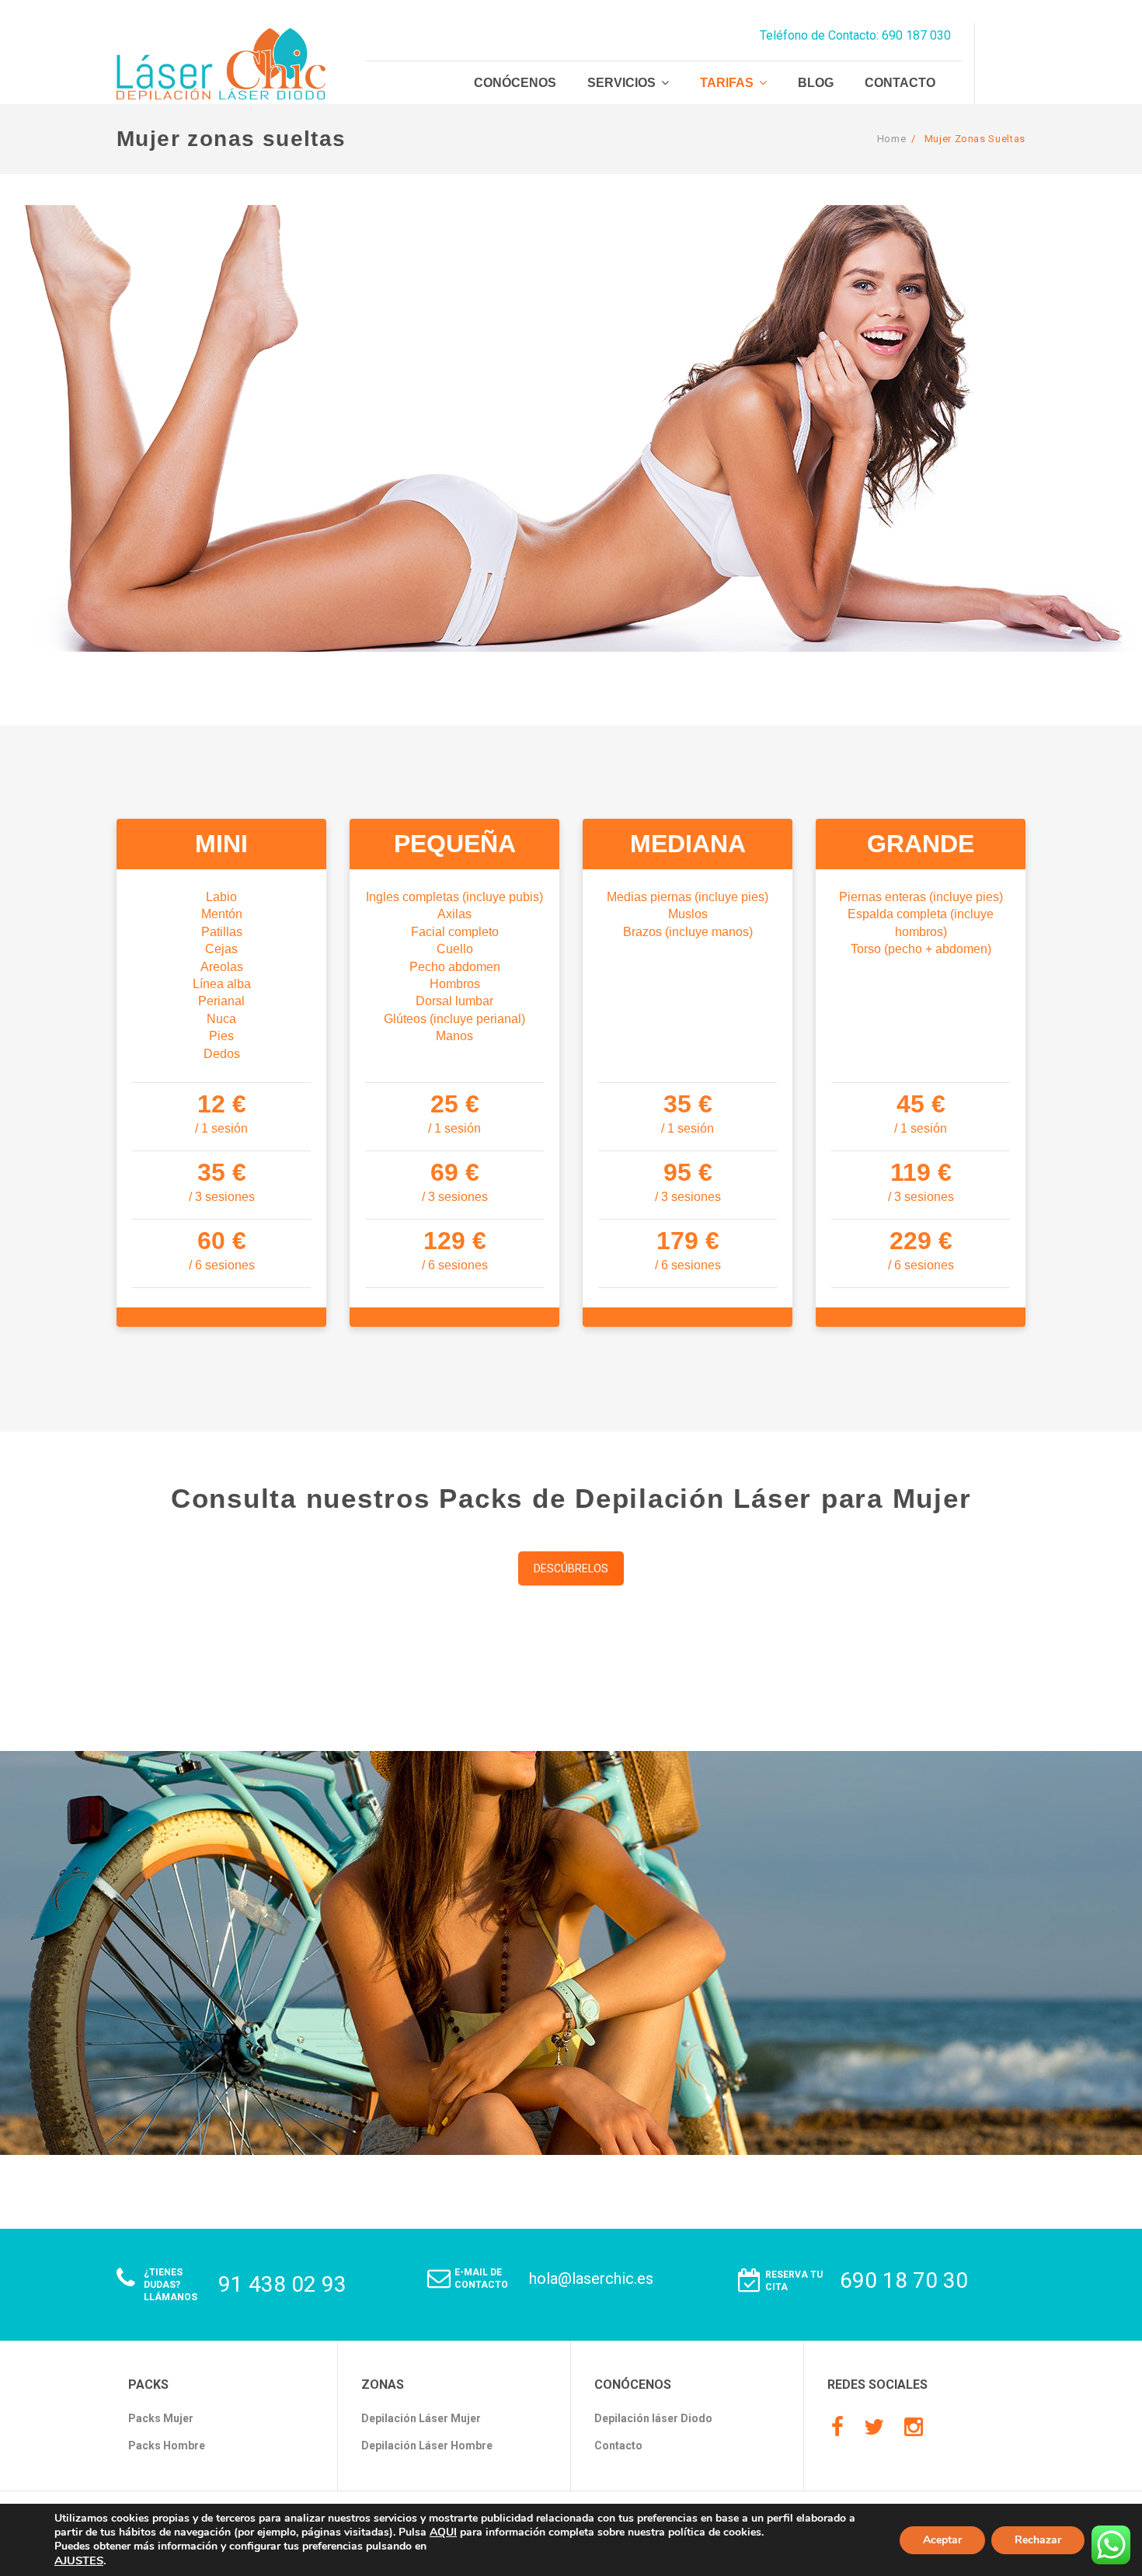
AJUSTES (79, 2560)
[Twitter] (874, 2428)
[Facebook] (837, 2428)
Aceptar (942, 2540)
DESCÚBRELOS (571, 1568)
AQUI (443, 2532)
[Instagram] (914, 2428)
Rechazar (1038, 2540)
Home (892, 139)
